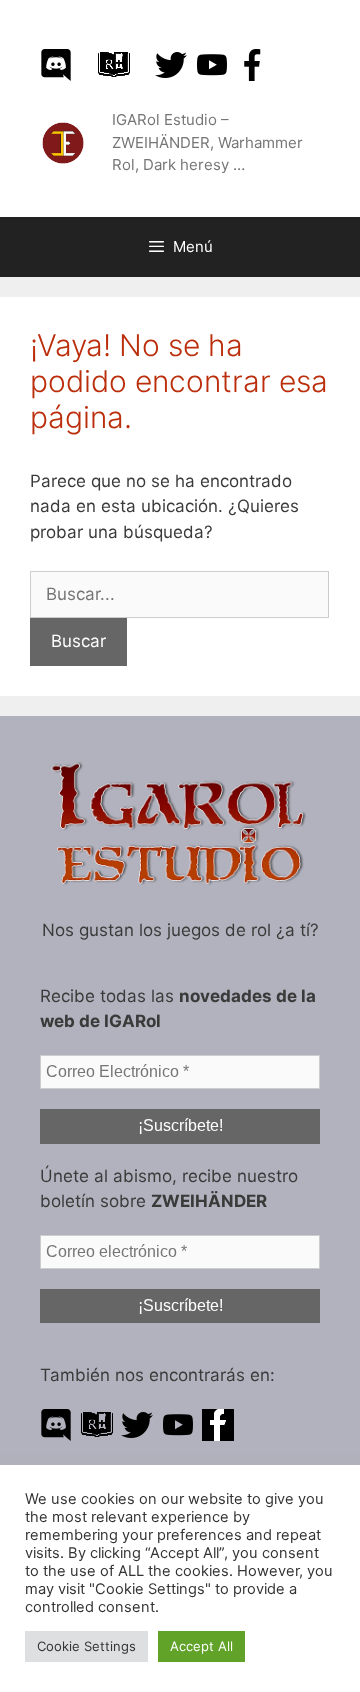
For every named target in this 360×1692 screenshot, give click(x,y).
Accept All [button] (201, 1646)
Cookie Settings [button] (86, 1646)
